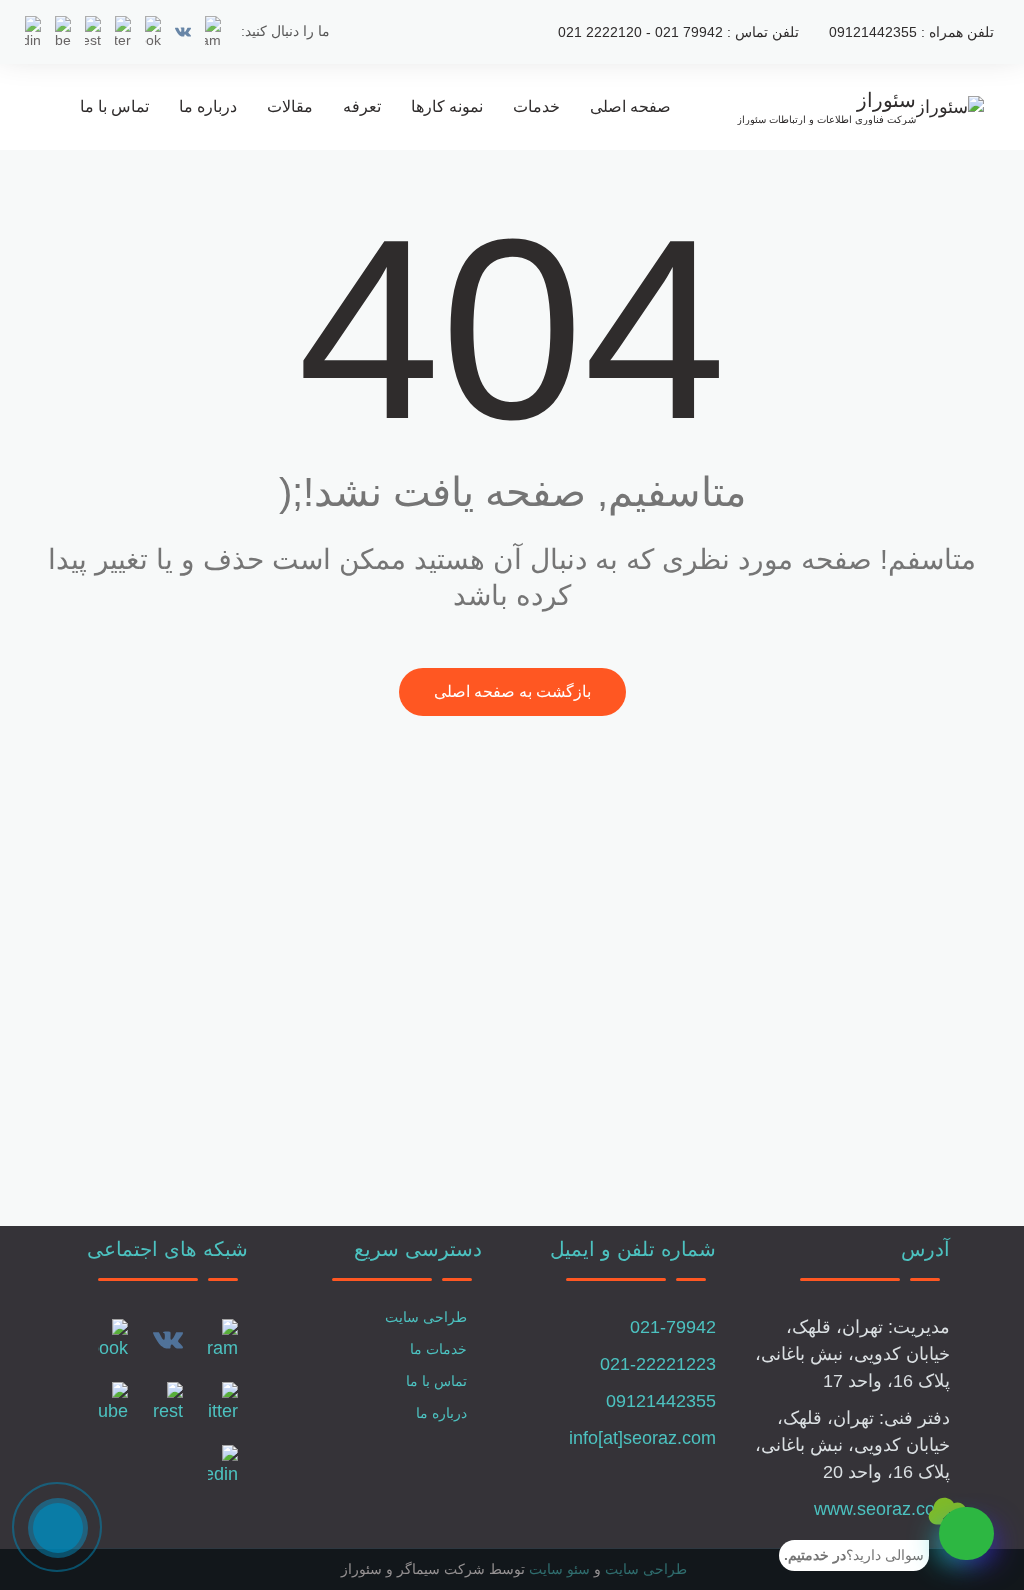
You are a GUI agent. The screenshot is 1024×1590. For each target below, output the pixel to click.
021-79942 (673, 1327)
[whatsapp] (966, 1533)
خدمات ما (438, 1349)
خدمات (536, 106)
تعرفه (362, 106)
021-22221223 (658, 1364)
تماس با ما (114, 106)
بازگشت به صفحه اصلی (512, 691)
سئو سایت (559, 1569)
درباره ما (208, 106)
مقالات (290, 106)
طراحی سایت (426, 1317)
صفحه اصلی (630, 106)
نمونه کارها (447, 106)
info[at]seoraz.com (642, 1438)
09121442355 (661, 1401)
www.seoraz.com (882, 1509)
